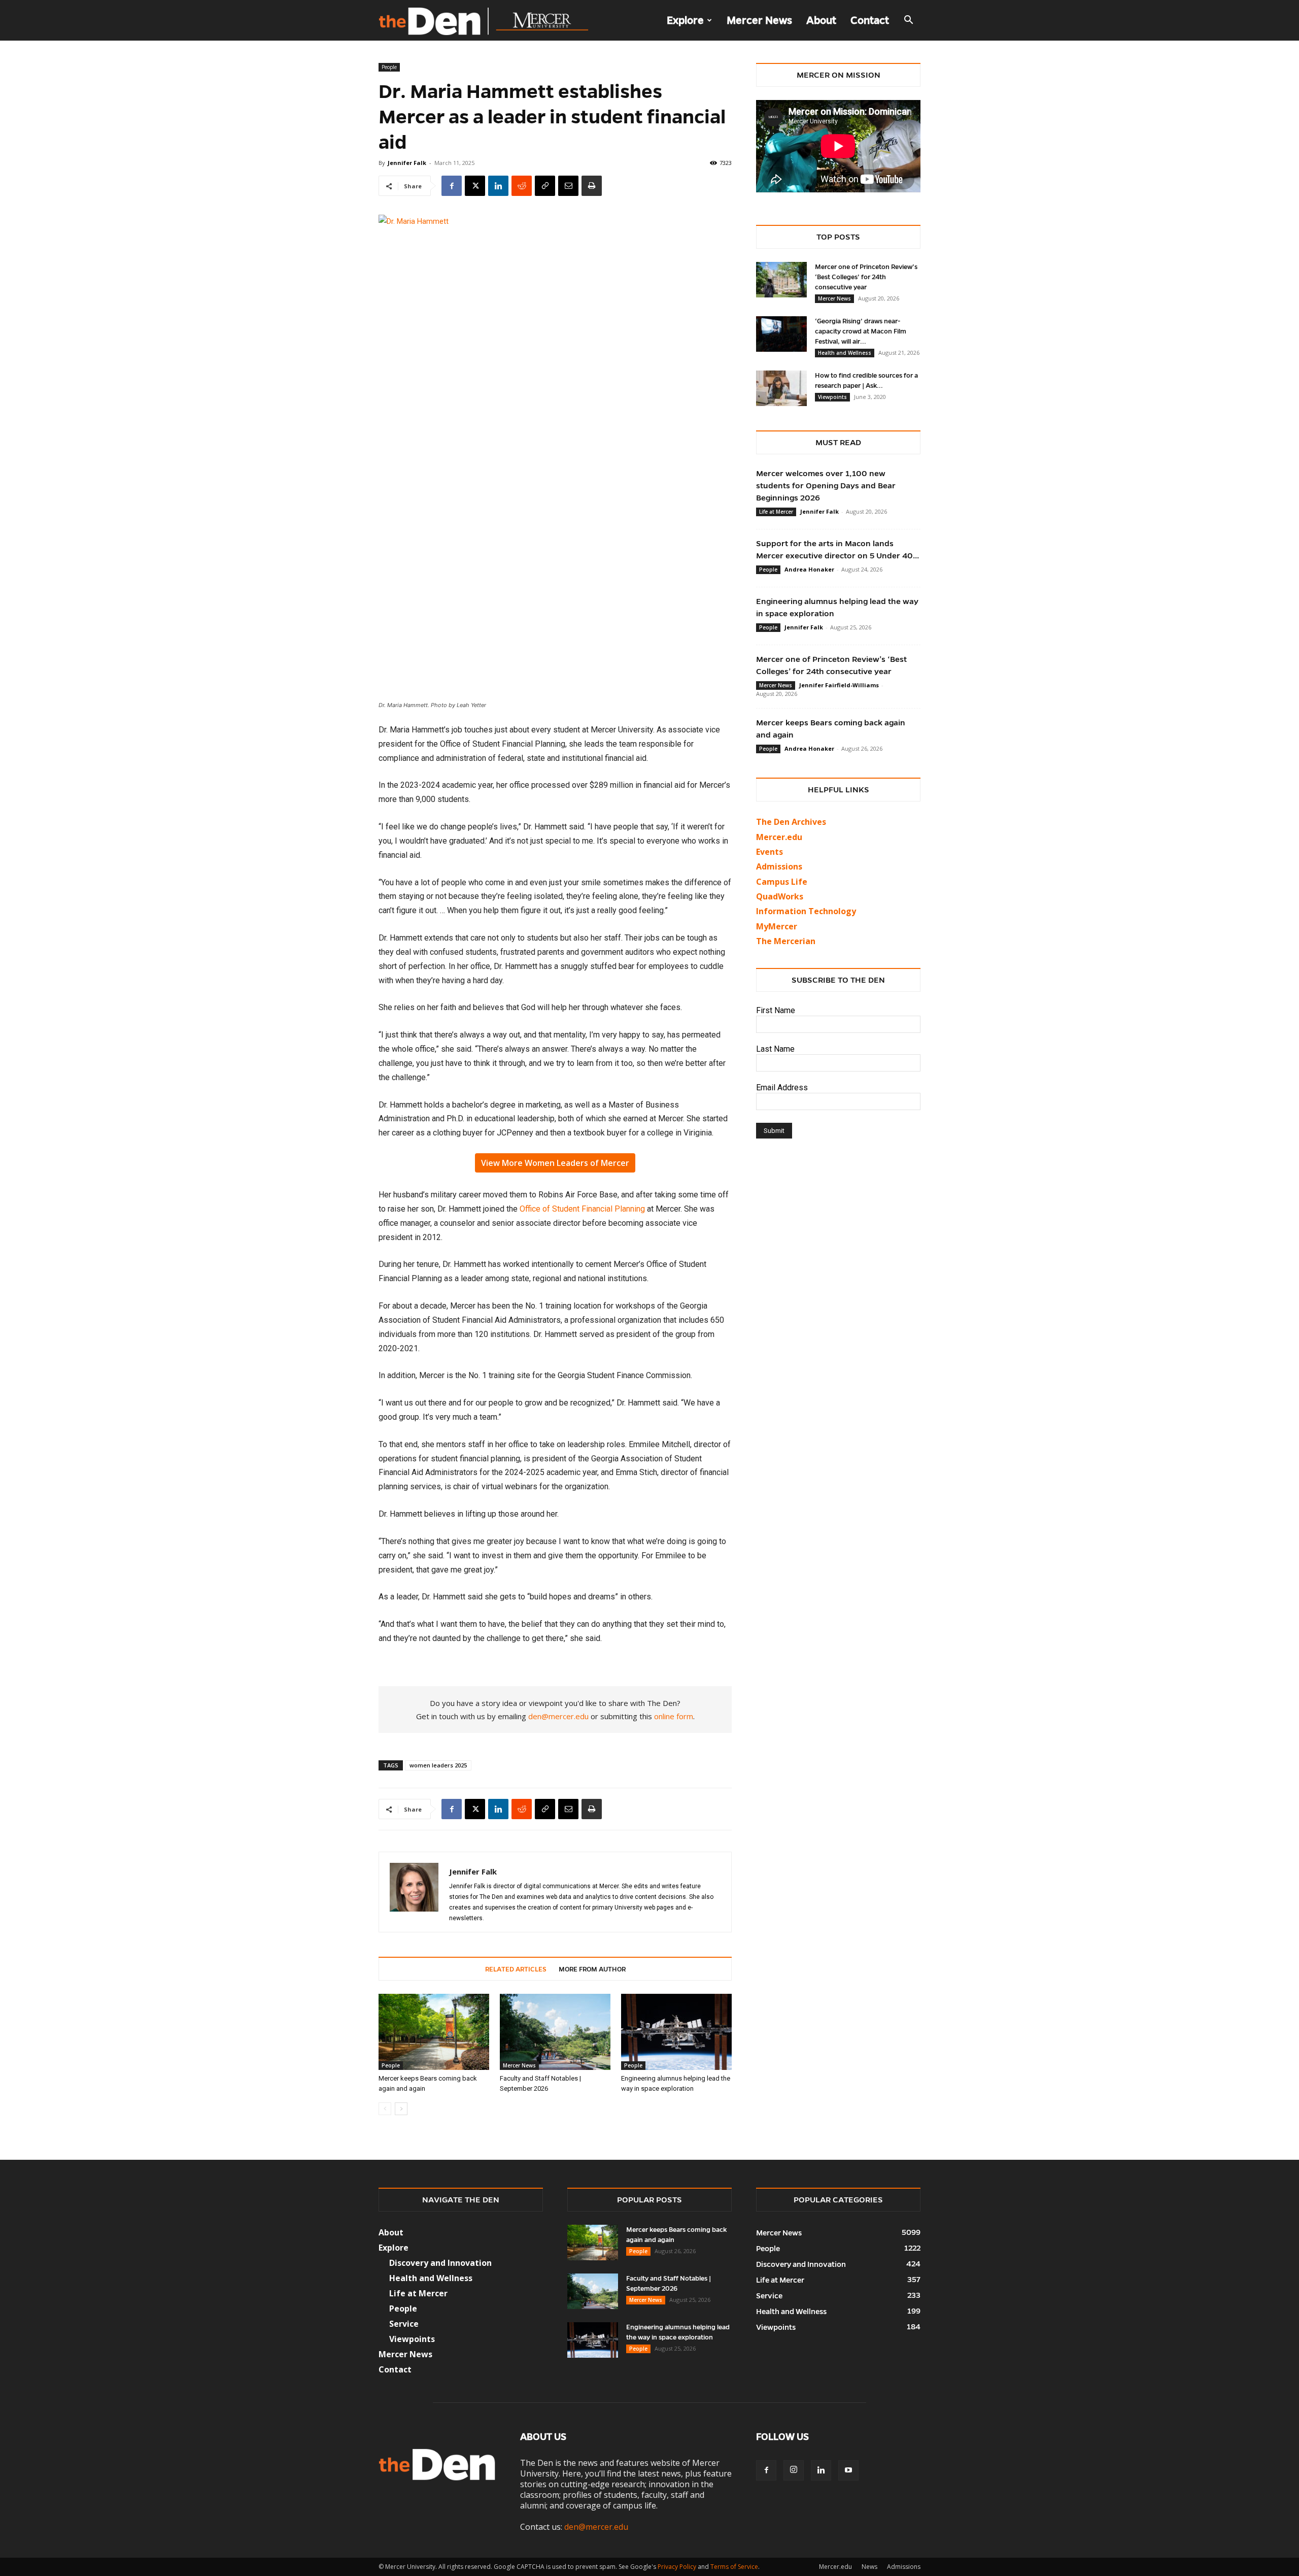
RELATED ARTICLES (516, 1969)
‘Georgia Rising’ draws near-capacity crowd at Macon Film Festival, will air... (861, 331)
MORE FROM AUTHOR (592, 1969)
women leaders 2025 (438, 1765)
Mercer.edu (779, 837)
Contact (870, 20)
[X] (475, 186)
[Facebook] (452, 186)
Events (770, 852)
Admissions (904, 2567)
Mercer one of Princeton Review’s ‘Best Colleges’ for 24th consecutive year (866, 277)
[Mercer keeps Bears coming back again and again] (434, 2032)
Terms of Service (734, 2567)
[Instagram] (794, 2470)
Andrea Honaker (809, 569)
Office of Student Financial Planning (582, 1209)
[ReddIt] (522, 186)
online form (674, 1716)
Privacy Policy (677, 2567)
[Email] (568, 186)
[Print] (592, 186)
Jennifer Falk (407, 163)
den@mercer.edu (558, 1716)
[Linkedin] (498, 186)
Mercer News (759, 20)
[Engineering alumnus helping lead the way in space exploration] (676, 2032)
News (869, 2567)
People (389, 67)
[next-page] (401, 2109)
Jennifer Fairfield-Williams (839, 685)
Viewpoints (832, 397)
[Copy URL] (545, 186)
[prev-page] (385, 2109)
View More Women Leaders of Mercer (555, 1163)
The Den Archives (791, 822)
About (821, 20)
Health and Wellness (845, 353)
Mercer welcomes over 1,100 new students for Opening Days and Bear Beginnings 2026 (826, 486)
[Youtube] (848, 2470)
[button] (908, 21)
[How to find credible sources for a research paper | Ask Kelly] (781, 388)
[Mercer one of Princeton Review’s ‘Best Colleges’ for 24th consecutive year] (781, 280)
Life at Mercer (776, 512)
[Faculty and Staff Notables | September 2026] (555, 2032)
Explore (685, 20)
